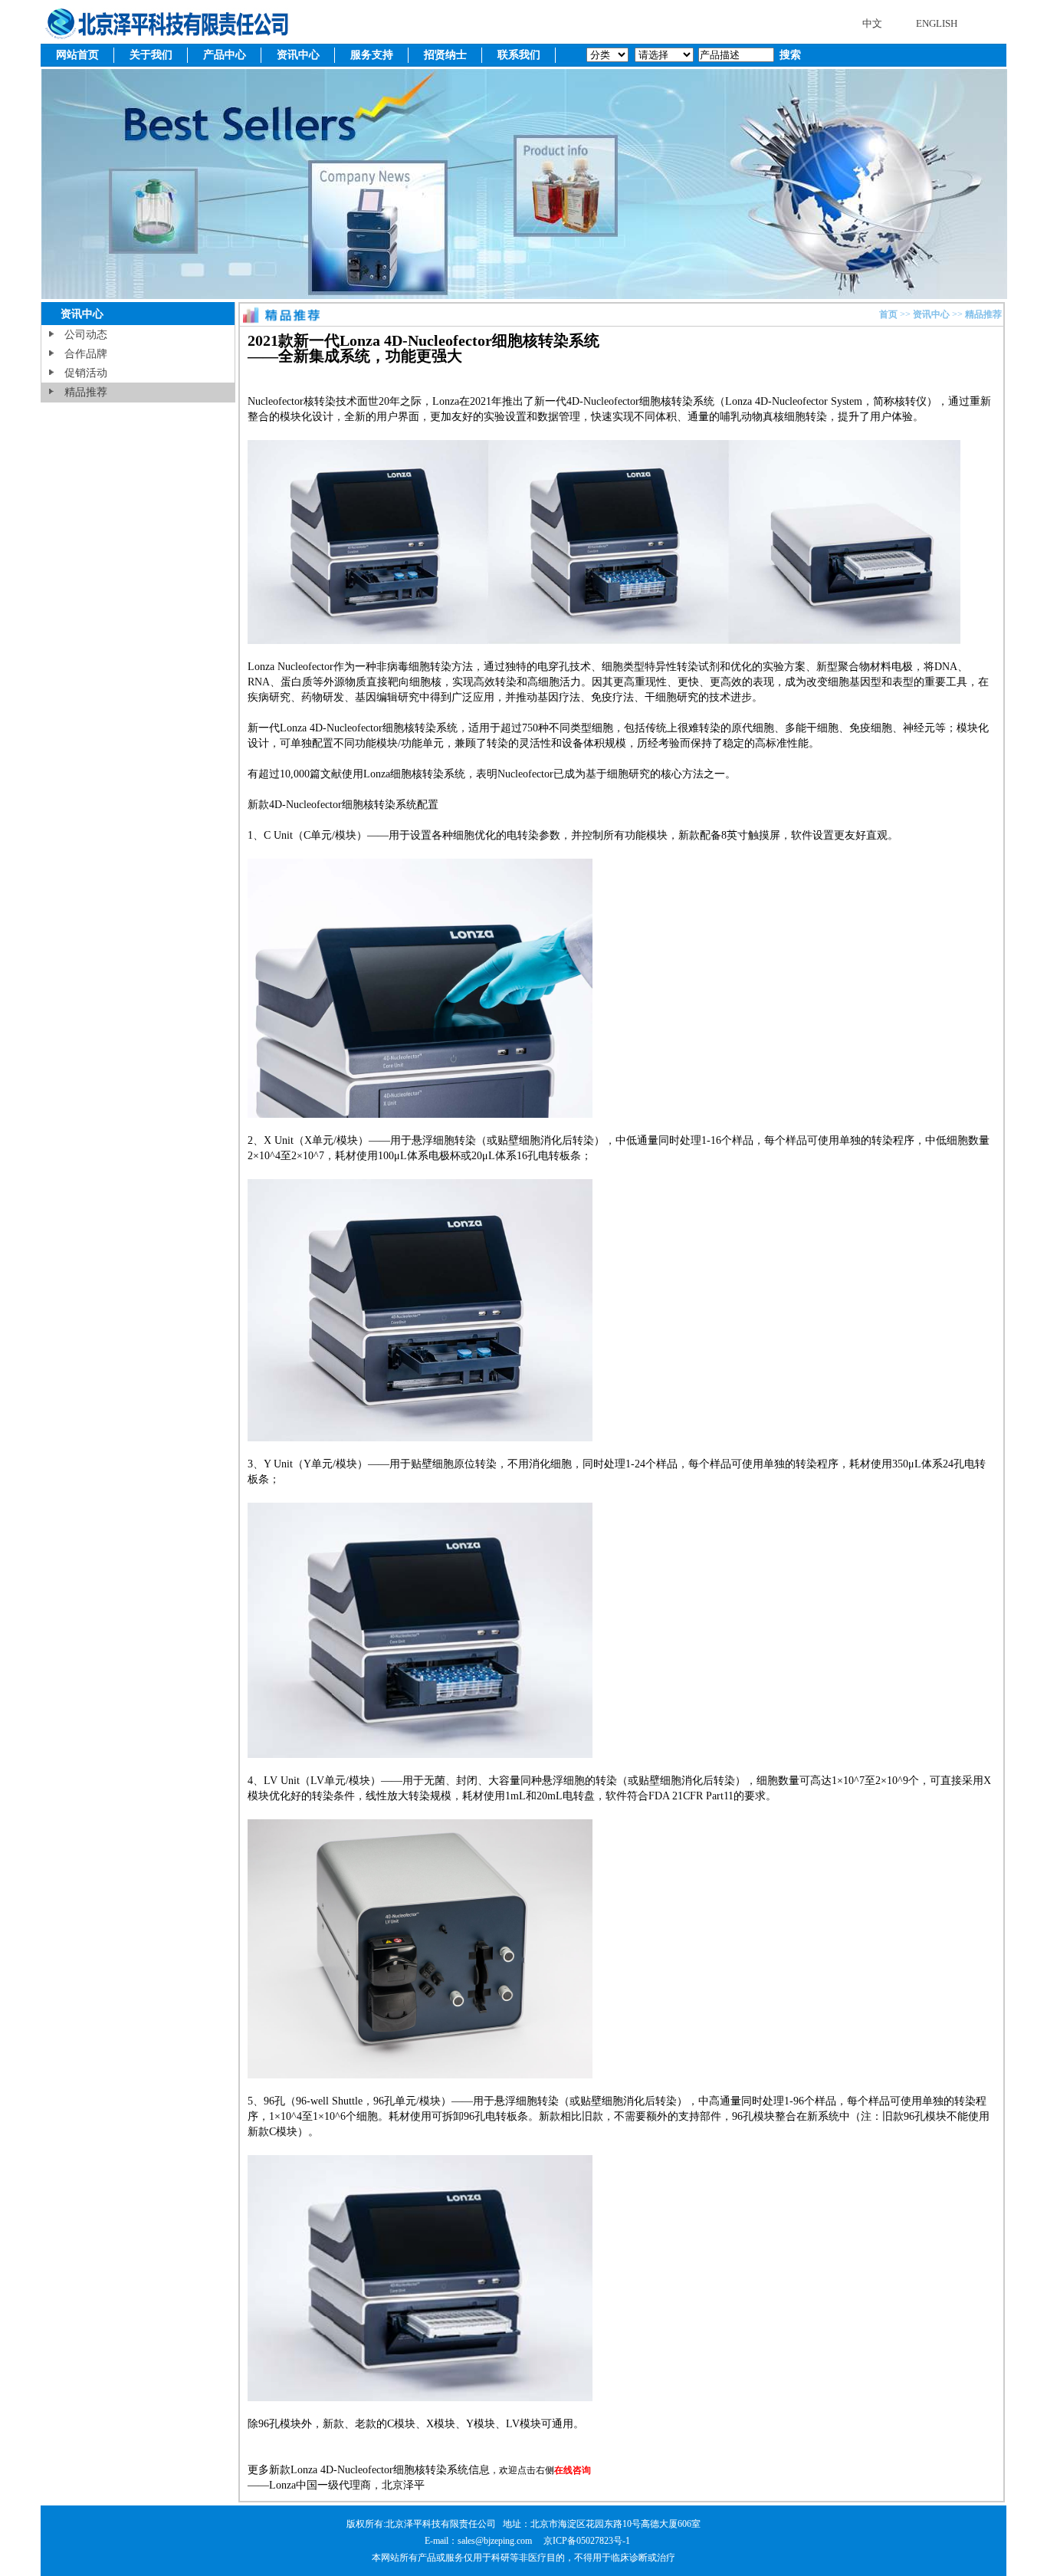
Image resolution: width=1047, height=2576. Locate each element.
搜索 (789, 55)
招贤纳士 (445, 55)
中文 (872, 23)
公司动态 (86, 335)
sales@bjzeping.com (496, 2541)
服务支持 (372, 55)
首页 (888, 314)
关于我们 (151, 55)
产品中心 (225, 55)
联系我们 (519, 55)
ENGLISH (937, 23)
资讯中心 (298, 55)
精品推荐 (86, 392)
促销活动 (86, 373)
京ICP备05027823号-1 (587, 2541)
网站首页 (77, 55)
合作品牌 (86, 354)
